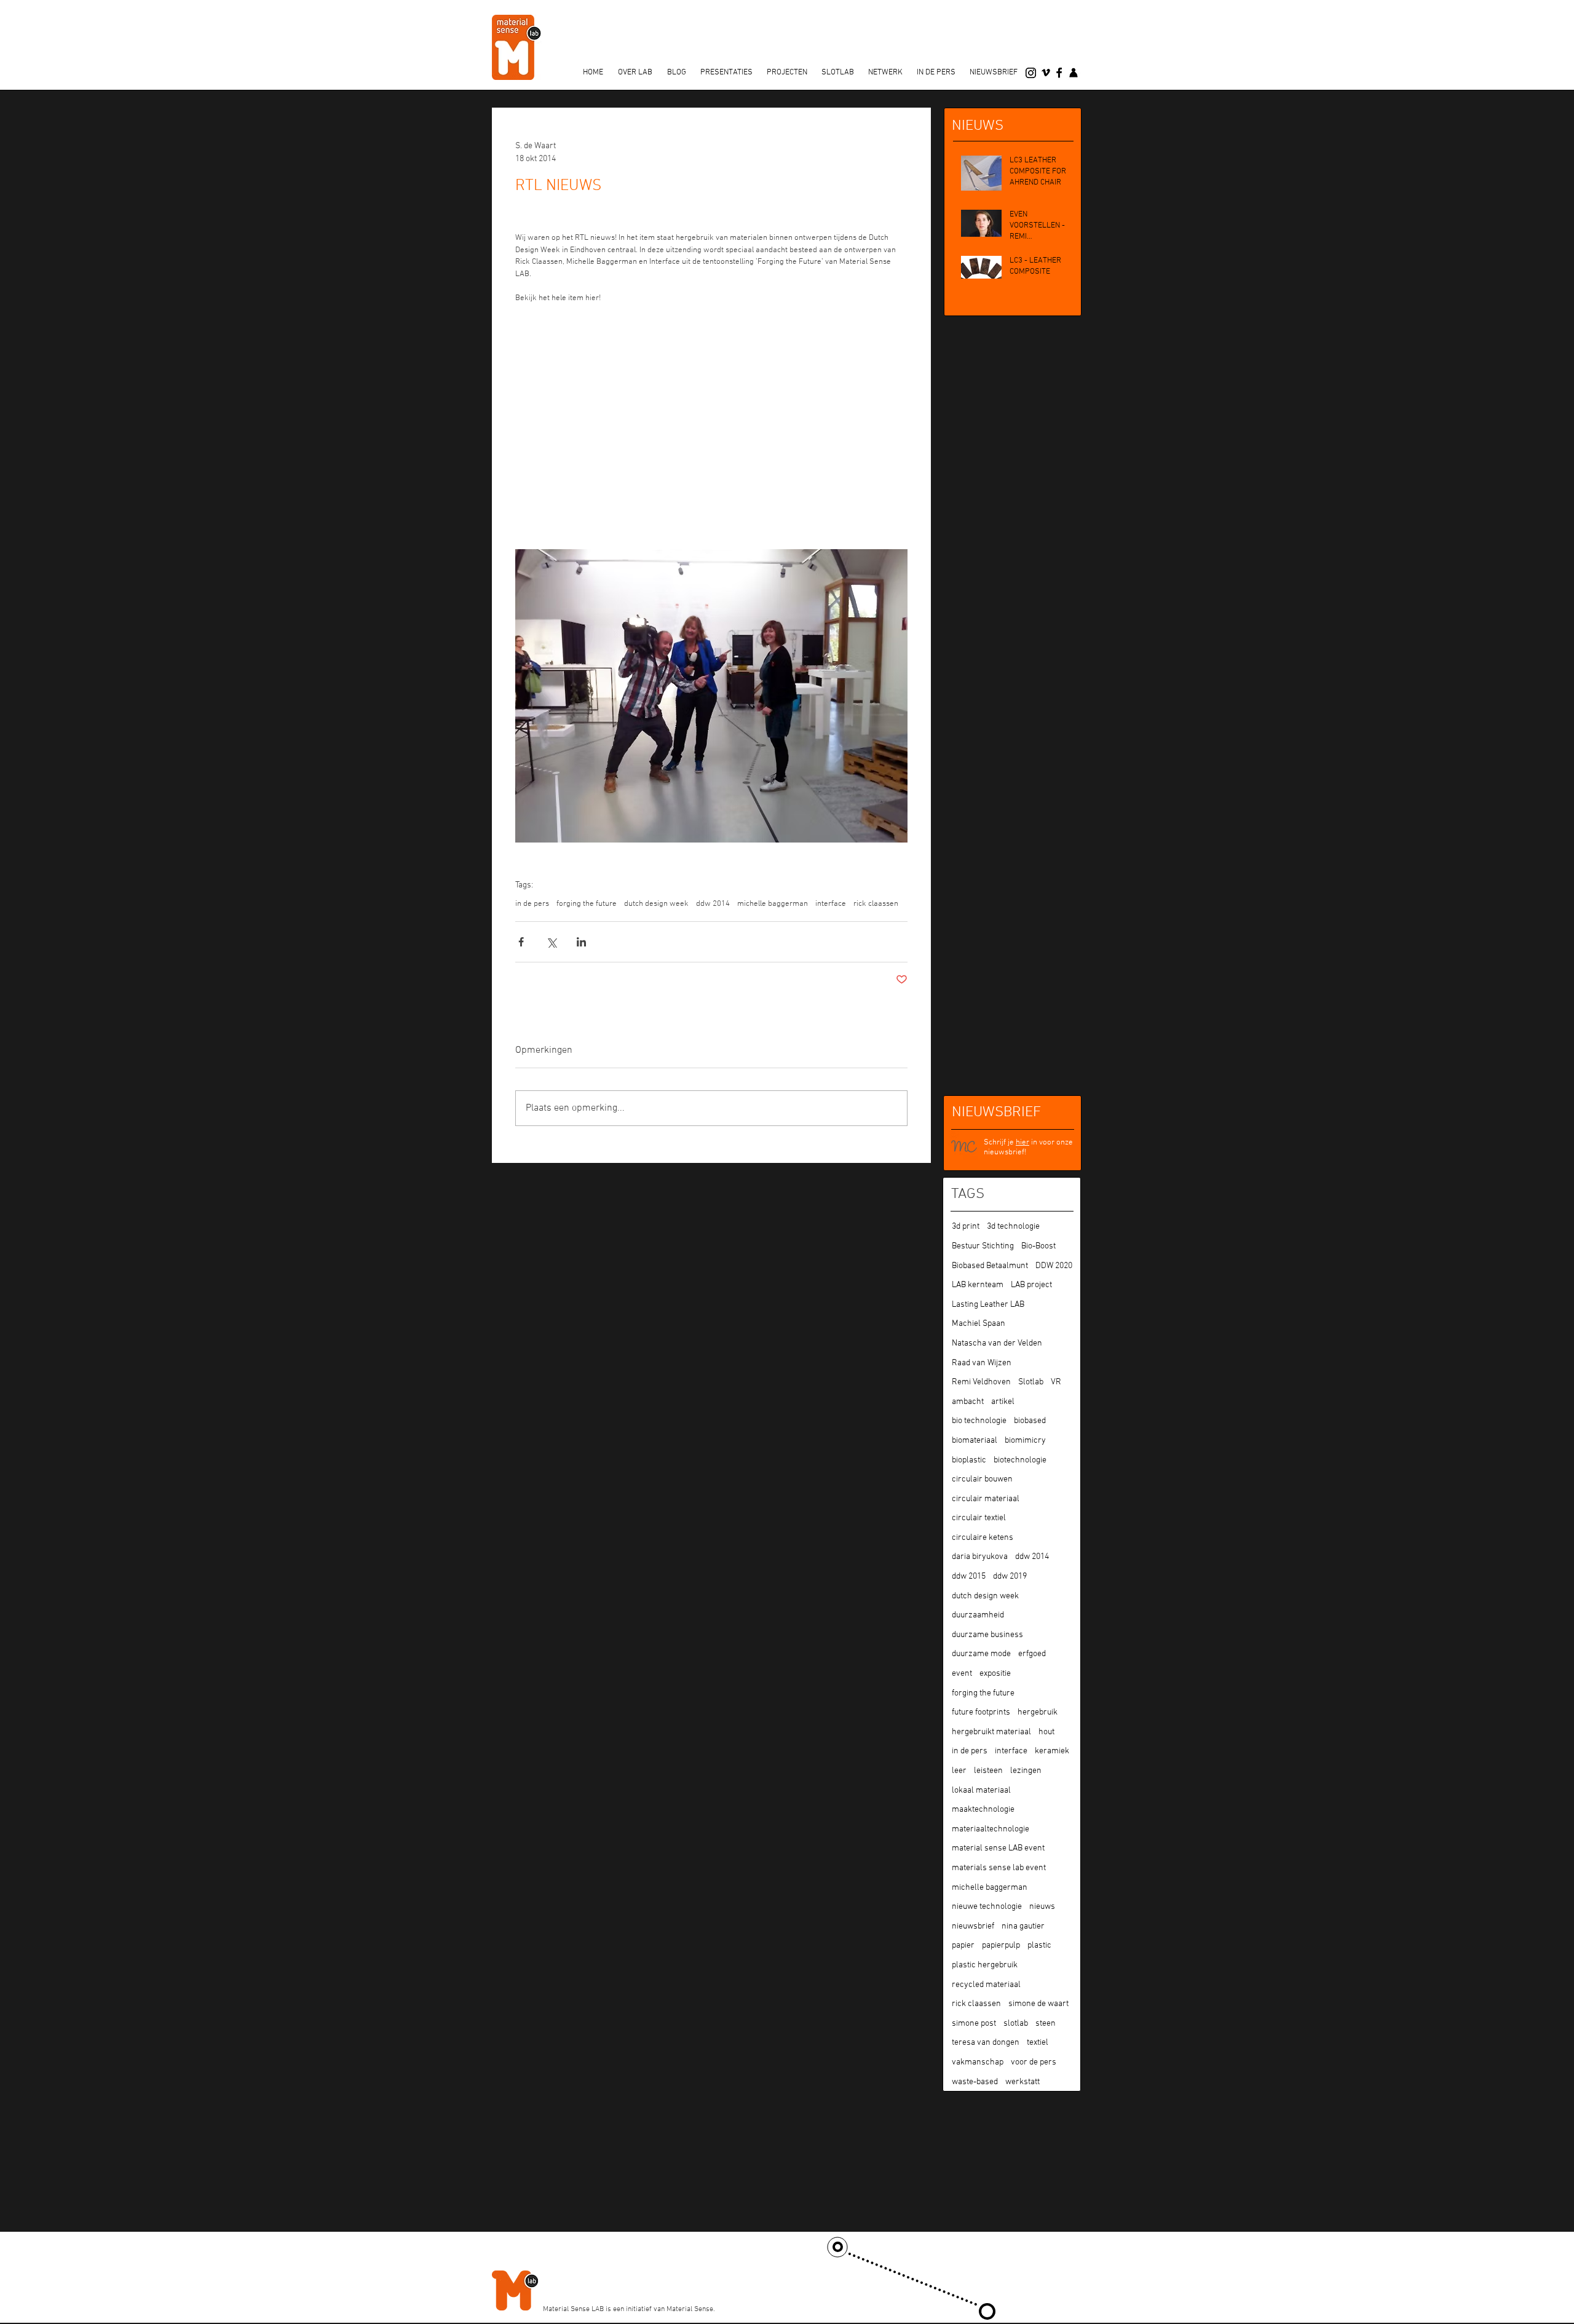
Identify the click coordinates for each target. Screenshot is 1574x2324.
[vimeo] (1046, 73)
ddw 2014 (713, 904)
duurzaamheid (978, 1615)
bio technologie (979, 1421)
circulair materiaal (986, 1499)
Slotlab (1031, 1382)
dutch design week (656, 904)
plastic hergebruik (985, 1965)
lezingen (1026, 1771)
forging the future (587, 904)
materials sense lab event (999, 1868)
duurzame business (987, 1635)
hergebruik (1038, 1712)
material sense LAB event (998, 1848)
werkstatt (1022, 2082)
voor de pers (1034, 2062)
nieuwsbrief (973, 1926)
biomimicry (1025, 1441)
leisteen (988, 1771)
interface (831, 904)
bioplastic (969, 1460)
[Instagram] (1031, 73)
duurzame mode (981, 1654)
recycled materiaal (986, 1985)
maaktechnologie (983, 1810)
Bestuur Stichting (983, 1246)
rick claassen (876, 904)
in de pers (532, 904)
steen (1046, 2024)
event (962, 1674)
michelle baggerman (773, 904)
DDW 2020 (1054, 1266)
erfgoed (1032, 1654)
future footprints (981, 1712)
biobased (1030, 1421)
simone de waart (1038, 2004)
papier (963, 1945)
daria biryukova (980, 1557)
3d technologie (1013, 1227)
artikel (1003, 1402)
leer (959, 1771)
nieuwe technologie (987, 1907)
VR (1056, 1382)
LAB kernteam (978, 1285)
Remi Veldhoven (981, 1382)
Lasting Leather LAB (988, 1305)
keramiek (1052, 1751)
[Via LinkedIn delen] (581, 942)
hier (1022, 1143)
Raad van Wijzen (982, 1363)
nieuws (1042, 1907)
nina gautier (1023, 1926)
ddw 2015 (969, 1576)
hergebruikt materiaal (991, 1732)
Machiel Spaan (979, 1324)
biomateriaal (975, 1441)
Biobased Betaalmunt (990, 1266)
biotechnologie (1020, 1460)
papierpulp (1001, 1945)
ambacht (968, 1402)
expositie (995, 1674)
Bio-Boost (1038, 1246)
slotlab (1016, 2024)
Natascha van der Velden (997, 1343)
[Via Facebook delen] (521, 942)
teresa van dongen (986, 2043)
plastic (1039, 1945)
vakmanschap (978, 2062)
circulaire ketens (983, 1538)
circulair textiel (979, 1518)
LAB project (1031, 1285)
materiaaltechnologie (991, 1829)
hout (1046, 1732)
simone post (974, 2024)
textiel (1038, 2043)
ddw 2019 (1010, 1576)
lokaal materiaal (981, 1791)
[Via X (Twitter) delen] (551, 942)
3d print (966, 1227)
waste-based (975, 2082)
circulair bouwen (982, 1479)
